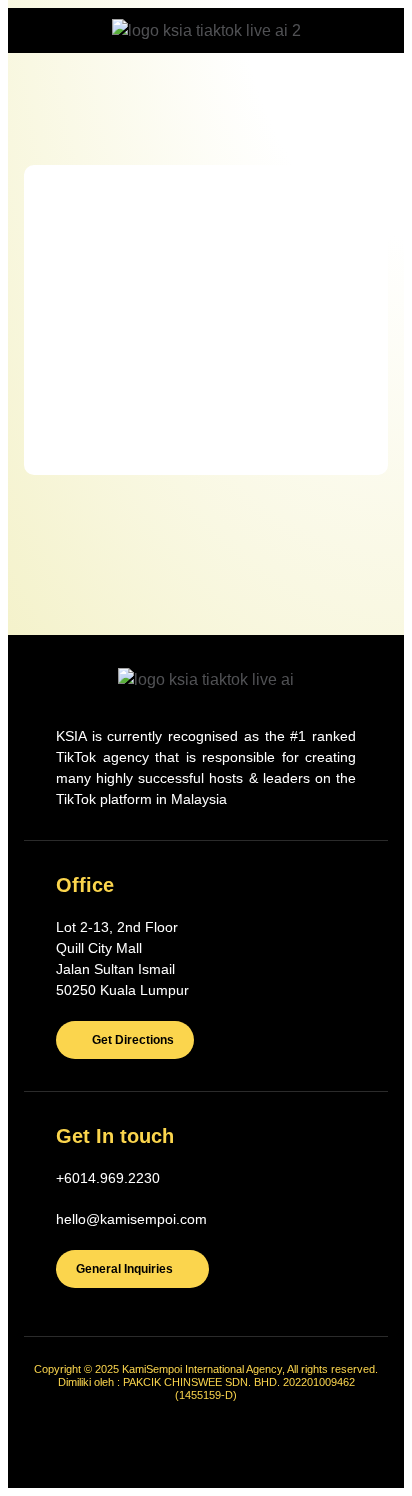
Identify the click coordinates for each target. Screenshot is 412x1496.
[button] (48, 59)
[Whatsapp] (277, 1442)
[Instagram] (230, 1442)
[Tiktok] (136, 1442)
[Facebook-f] (183, 1442)
